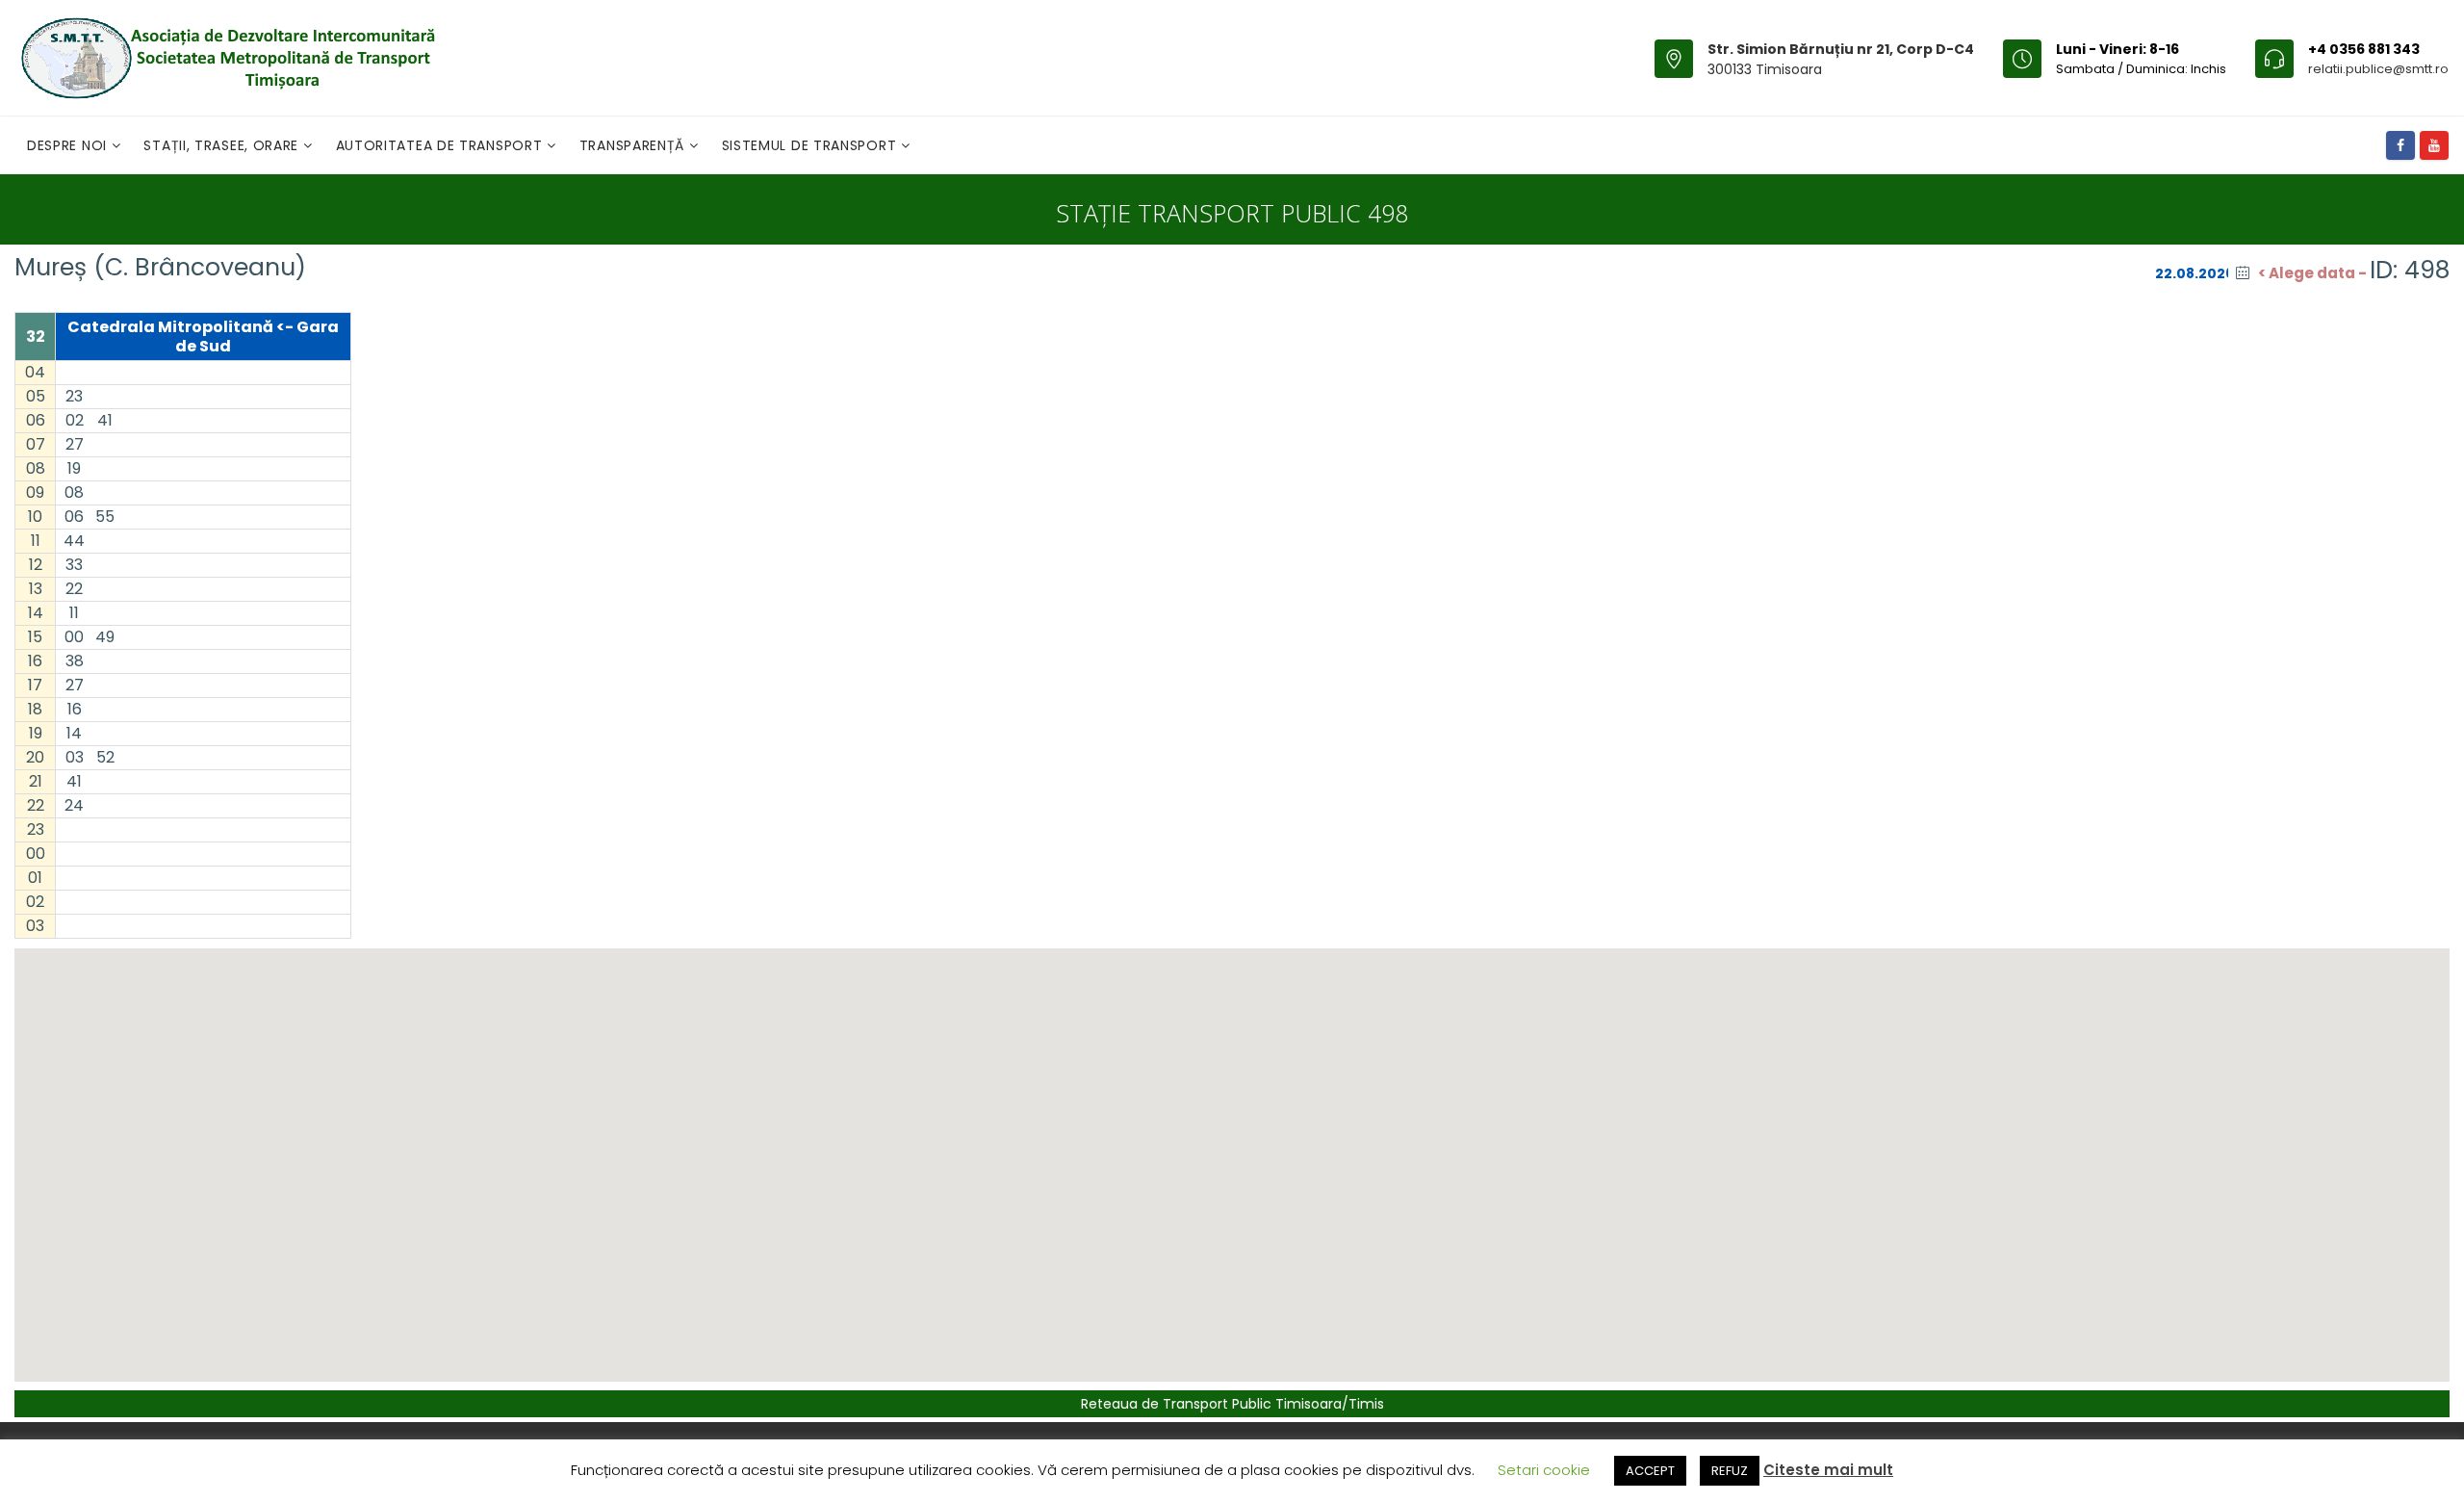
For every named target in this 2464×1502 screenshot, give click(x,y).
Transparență (634, 145)
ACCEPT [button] (1650, 1471)
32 (36, 337)
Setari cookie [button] (1544, 1470)
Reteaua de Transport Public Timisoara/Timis (1232, 1404)
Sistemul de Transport (811, 145)
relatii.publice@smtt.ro (2378, 69)
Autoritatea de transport (442, 145)
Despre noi (69, 145)
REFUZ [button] (1730, 1471)
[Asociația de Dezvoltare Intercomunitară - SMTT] (227, 58)
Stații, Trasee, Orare (223, 145)
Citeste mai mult (1828, 1470)
